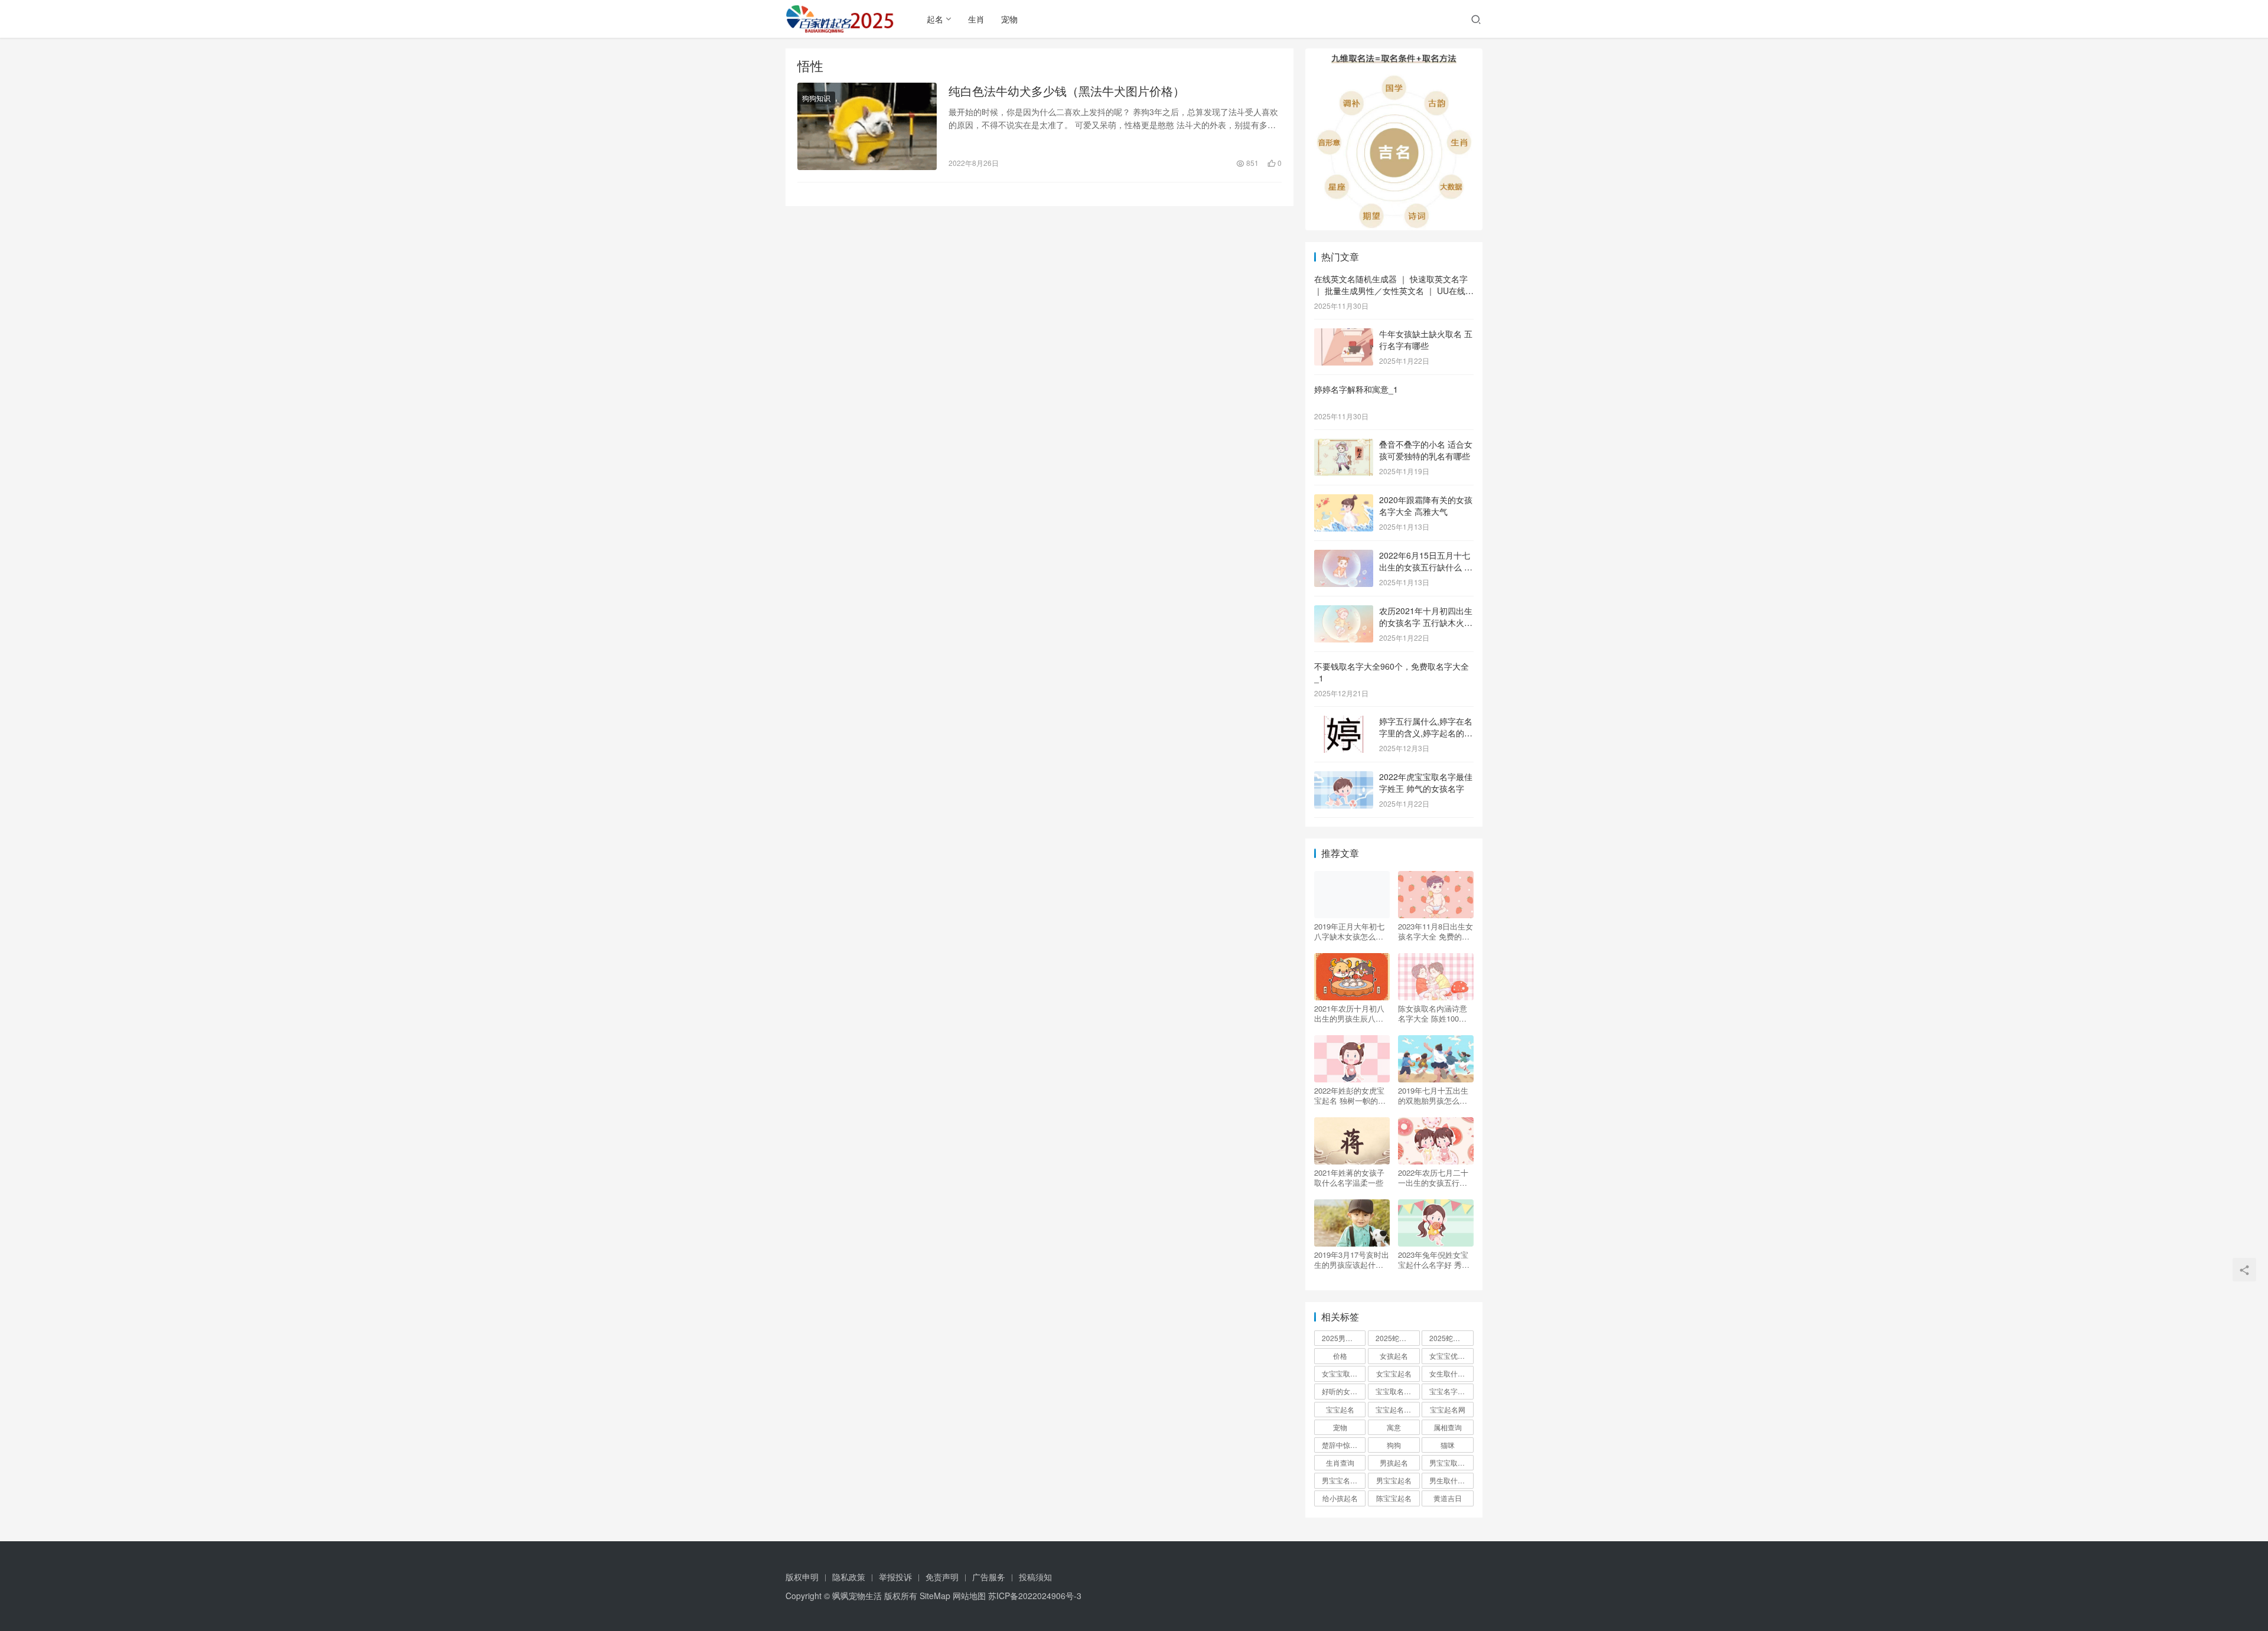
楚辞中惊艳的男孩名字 (1344, 1445)
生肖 (976, 19)
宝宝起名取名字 (1397, 1409)
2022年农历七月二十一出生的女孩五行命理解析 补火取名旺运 (1434, 1177)
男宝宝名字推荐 (1344, 1480)
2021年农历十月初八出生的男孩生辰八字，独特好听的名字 (1349, 1013)
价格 (1340, 1356)
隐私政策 (849, 1577)
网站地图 (969, 1596)
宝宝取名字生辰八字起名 (1397, 1391)
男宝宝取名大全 (1451, 1462)
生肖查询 (1340, 1462)
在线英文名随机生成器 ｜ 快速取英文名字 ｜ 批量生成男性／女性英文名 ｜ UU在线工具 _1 (1394, 290)
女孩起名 (1394, 1356)
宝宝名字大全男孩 (1451, 1391)
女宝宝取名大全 (1344, 1373)
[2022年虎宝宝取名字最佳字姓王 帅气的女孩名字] (1344, 778)
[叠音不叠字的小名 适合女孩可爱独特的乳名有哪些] (1344, 445)
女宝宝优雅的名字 (1451, 1356)
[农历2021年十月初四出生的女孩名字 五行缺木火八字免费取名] (1344, 612)
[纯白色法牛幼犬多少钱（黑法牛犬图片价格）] (867, 126)
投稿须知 (1035, 1577)
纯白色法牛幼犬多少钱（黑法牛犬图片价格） (1067, 91)
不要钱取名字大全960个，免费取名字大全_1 (1392, 672)
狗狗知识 (816, 98)
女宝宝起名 (1394, 1373)
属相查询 (1448, 1427)
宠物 (1009, 19)
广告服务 (989, 1577)
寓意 (1394, 1427)
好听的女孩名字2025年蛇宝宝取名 (1344, 1391)
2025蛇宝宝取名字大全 (1451, 1338)
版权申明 (802, 1577)
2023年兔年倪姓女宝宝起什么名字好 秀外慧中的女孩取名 (1434, 1260)
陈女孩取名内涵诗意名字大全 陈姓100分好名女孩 (1433, 1013)
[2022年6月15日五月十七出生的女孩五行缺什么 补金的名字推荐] (1344, 556)
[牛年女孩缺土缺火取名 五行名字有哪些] (1344, 335)
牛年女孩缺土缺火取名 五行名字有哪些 (1426, 340)
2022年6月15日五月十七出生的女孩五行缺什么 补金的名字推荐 (1426, 567)
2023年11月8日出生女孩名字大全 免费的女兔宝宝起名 (1436, 931)
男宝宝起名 (1394, 1480)
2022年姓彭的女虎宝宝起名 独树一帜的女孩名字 (1350, 1095)
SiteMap (935, 1596)
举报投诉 (895, 1577)
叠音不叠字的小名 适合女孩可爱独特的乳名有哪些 (1426, 450)
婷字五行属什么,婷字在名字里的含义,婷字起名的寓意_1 (1426, 733)
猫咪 (1448, 1445)
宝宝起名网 (1448, 1409)
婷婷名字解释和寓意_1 (1356, 389)
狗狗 (1394, 1445)
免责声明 (942, 1577)
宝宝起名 (1340, 1409)
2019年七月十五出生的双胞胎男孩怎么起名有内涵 (1433, 1095)
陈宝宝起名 (1394, 1498)
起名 (935, 19)
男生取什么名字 (1451, 1480)
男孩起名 (1394, 1462)
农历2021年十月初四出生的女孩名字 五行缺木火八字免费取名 (1426, 622)
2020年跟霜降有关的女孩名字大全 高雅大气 (1426, 505)
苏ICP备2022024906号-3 (1035, 1596)
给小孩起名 (1340, 1498)
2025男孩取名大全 (1344, 1338)
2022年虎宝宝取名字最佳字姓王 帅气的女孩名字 (1426, 782)
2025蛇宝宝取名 (1397, 1338)
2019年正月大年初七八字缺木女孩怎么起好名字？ (1349, 931)
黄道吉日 (1448, 1498)
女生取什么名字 (1451, 1373)
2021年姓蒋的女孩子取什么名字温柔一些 (1349, 1177)
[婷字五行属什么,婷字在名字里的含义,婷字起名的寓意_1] (1344, 722)
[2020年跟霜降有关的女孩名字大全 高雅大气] (1344, 501)
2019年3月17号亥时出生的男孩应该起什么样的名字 (1352, 1260)
